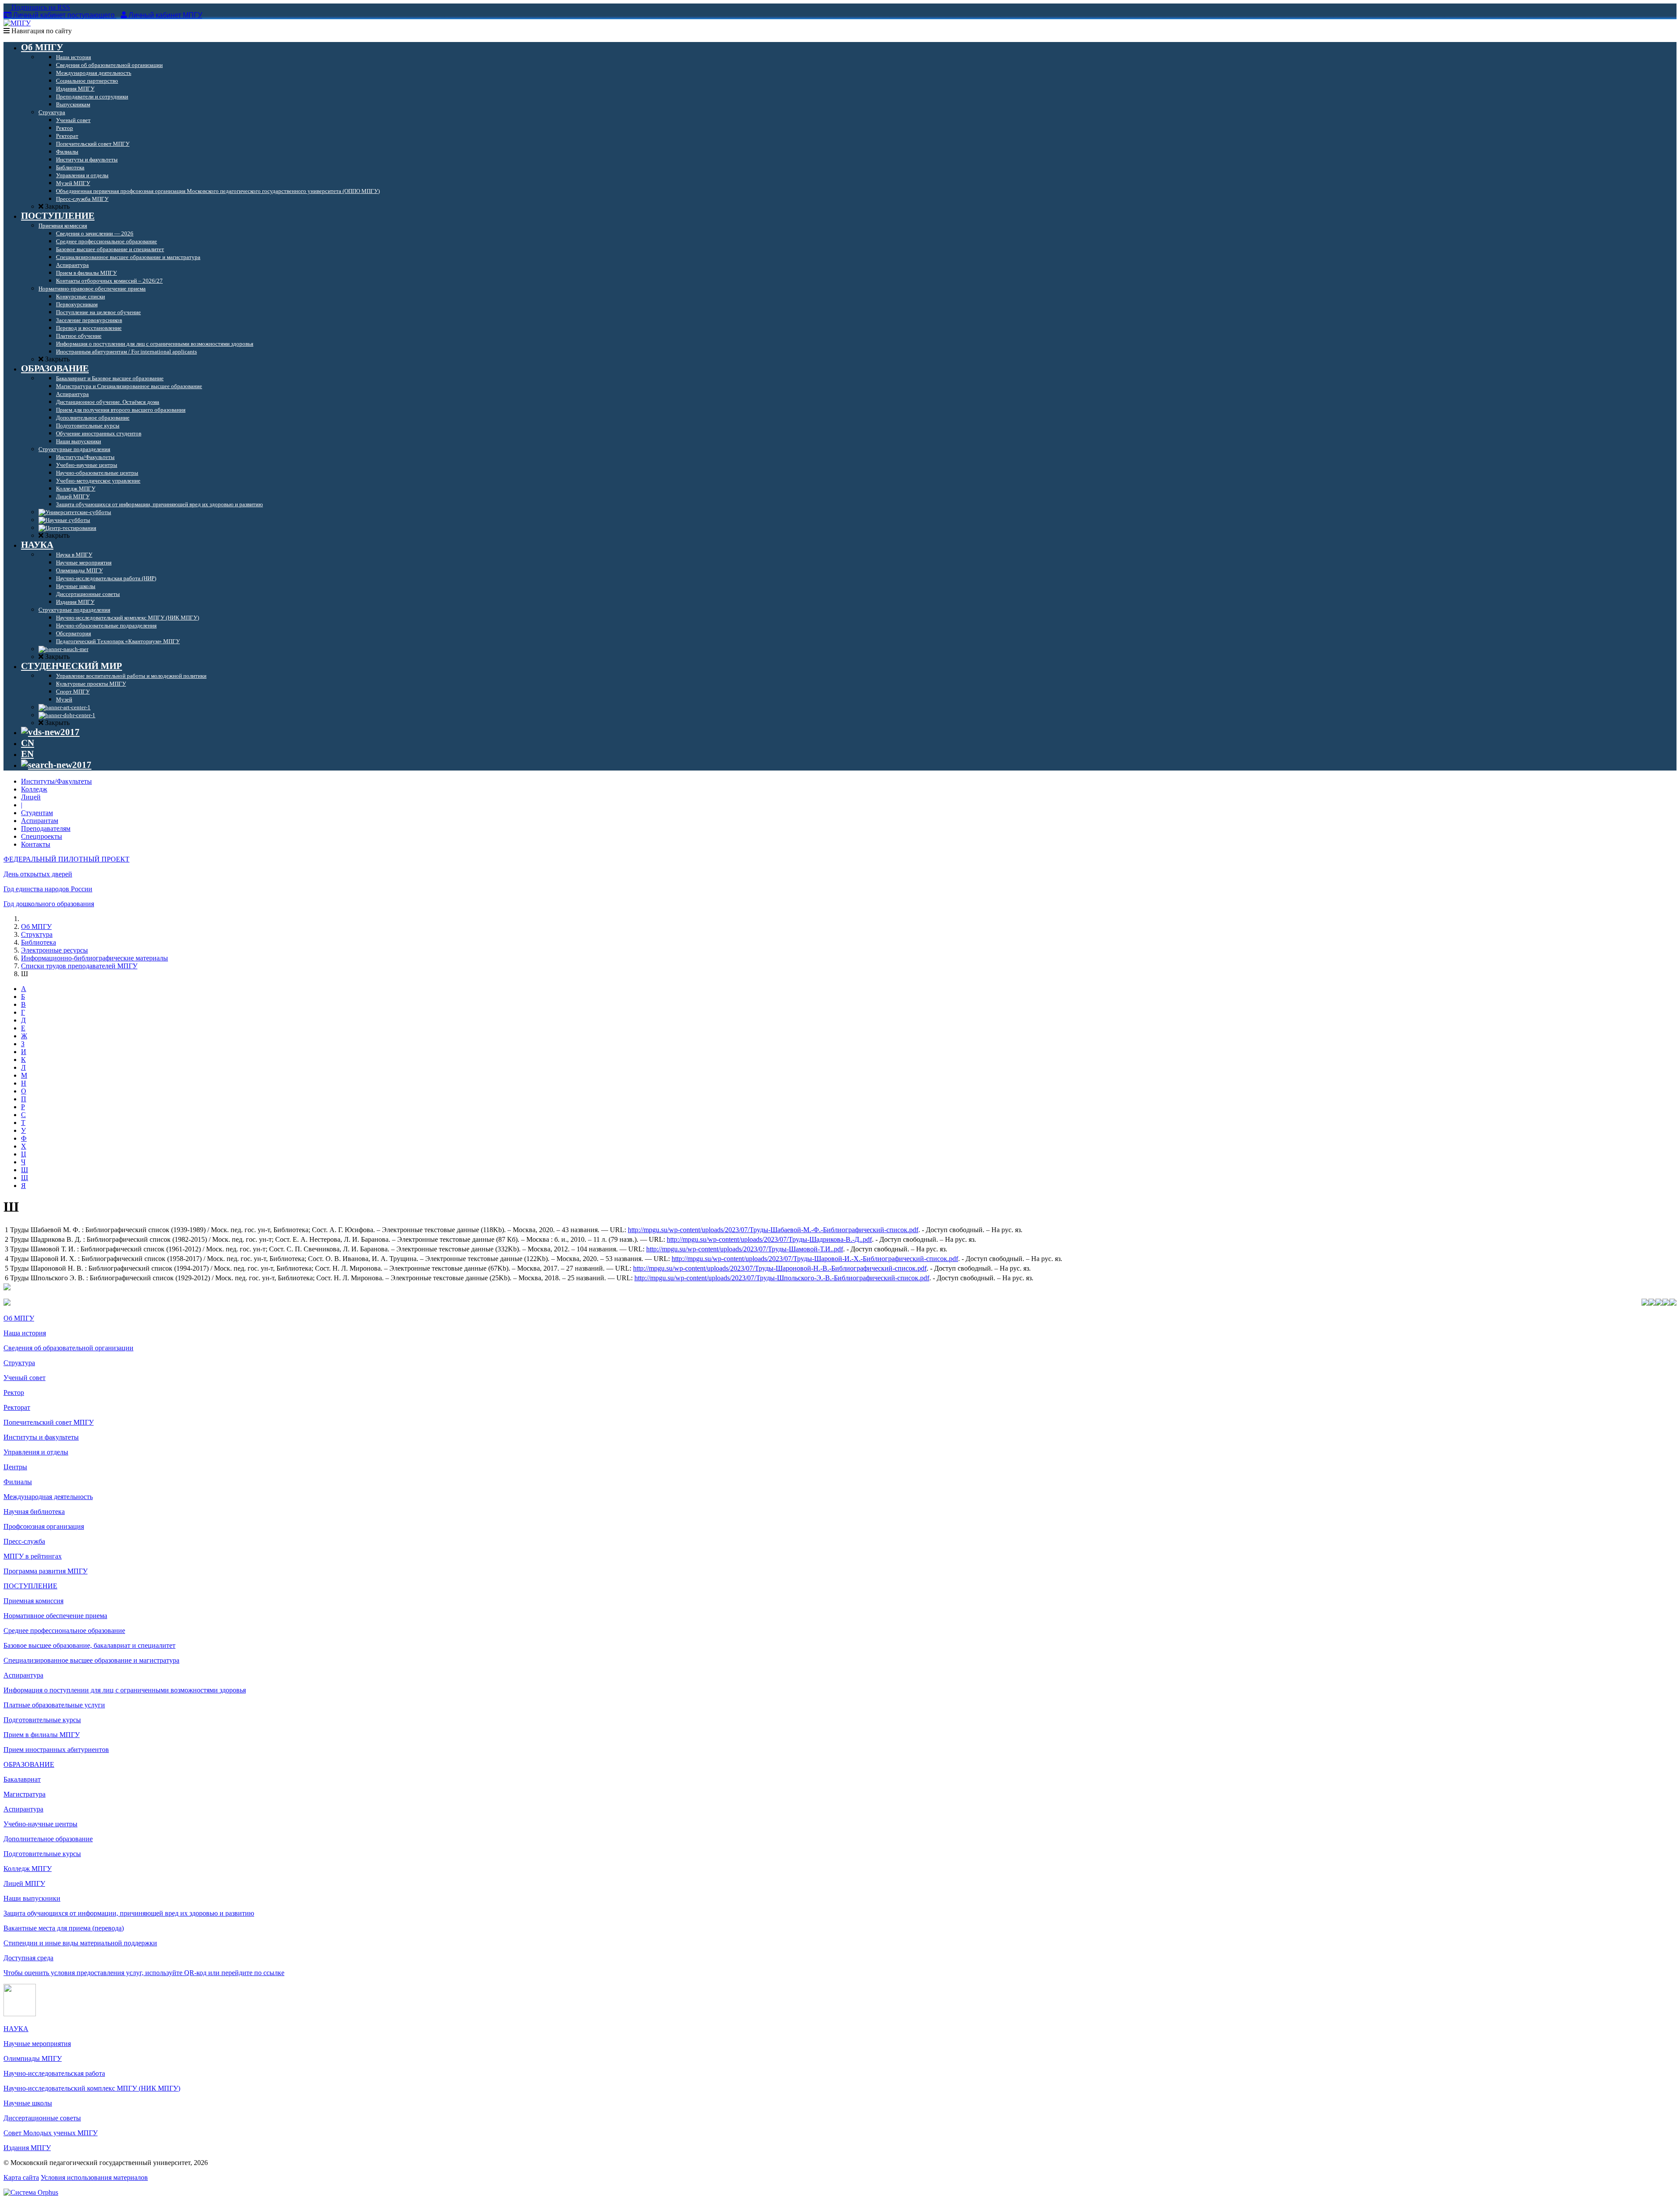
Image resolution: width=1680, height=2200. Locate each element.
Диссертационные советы (42, 2118)
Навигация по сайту (41, 31)
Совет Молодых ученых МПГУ (51, 2133)
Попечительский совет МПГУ (49, 1422)
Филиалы (18, 1482)
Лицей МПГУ (24, 1883)
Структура (37, 934)
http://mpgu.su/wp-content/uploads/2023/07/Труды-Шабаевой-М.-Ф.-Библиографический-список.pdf (773, 1230)
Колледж (34, 789)
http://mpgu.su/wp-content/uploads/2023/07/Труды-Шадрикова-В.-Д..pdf (769, 1239)
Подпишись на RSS (40, 7)
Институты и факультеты (41, 1437)
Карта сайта (21, 2177)
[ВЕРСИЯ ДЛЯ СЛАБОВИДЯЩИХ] (50, 732)
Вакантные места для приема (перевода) (64, 1928)
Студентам (37, 813)
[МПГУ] (17, 23)
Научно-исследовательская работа (54, 2073)
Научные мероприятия (37, 2044)
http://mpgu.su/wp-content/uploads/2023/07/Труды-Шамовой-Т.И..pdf (745, 1249)
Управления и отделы (36, 1452)
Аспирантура (23, 1675)
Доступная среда (28, 1958)
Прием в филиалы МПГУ (42, 1735)
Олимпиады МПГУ (33, 2058)
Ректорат (17, 1407)
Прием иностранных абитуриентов (56, 1750)
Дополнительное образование (48, 1839)
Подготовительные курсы (42, 1720)
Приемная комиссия (33, 1601)
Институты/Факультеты (56, 781)
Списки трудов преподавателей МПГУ (79, 966)
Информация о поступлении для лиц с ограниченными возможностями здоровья (125, 1690)
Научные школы (28, 2103)
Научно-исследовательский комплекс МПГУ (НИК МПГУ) (92, 2088)
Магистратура (24, 1794)
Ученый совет (24, 1378)
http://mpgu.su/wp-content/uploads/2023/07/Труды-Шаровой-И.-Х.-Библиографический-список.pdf (815, 1259)
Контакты (36, 844)
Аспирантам (40, 821)
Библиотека (38, 942)
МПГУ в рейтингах (33, 1556)
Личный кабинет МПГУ (165, 15)
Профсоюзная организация (44, 1526)
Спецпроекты (42, 836)
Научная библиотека (34, 1512)
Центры (15, 1467)
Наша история (25, 1333)
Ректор (14, 1393)
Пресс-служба (24, 1541)
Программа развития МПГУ (45, 1571)
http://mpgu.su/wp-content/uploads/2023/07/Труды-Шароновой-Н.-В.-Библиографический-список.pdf (780, 1268)
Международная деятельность (48, 1497)
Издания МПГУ (27, 2148)
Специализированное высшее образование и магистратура (91, 1660)
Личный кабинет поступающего (64, 15)
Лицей (31, 797)
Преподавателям (46, 829)
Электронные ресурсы (54, 950)
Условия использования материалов (94, 2177)
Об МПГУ (36, 927)
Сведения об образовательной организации (68, 1348)
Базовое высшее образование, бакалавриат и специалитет (89, 1645)
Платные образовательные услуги (54, 1705)
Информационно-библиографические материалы (94, 958)
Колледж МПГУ (28, 1869)
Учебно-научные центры (40, 1824)
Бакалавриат (22, 1779)
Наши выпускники (32, 1898)
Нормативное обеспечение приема (55, 1616)
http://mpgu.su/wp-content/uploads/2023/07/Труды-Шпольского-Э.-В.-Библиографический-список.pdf (782, 1278)
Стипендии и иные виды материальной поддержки (80, 1943)
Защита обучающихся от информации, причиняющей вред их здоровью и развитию (129, 1913)
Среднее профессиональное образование (64, 1631)
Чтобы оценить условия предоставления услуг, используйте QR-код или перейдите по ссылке (144, 1973)
